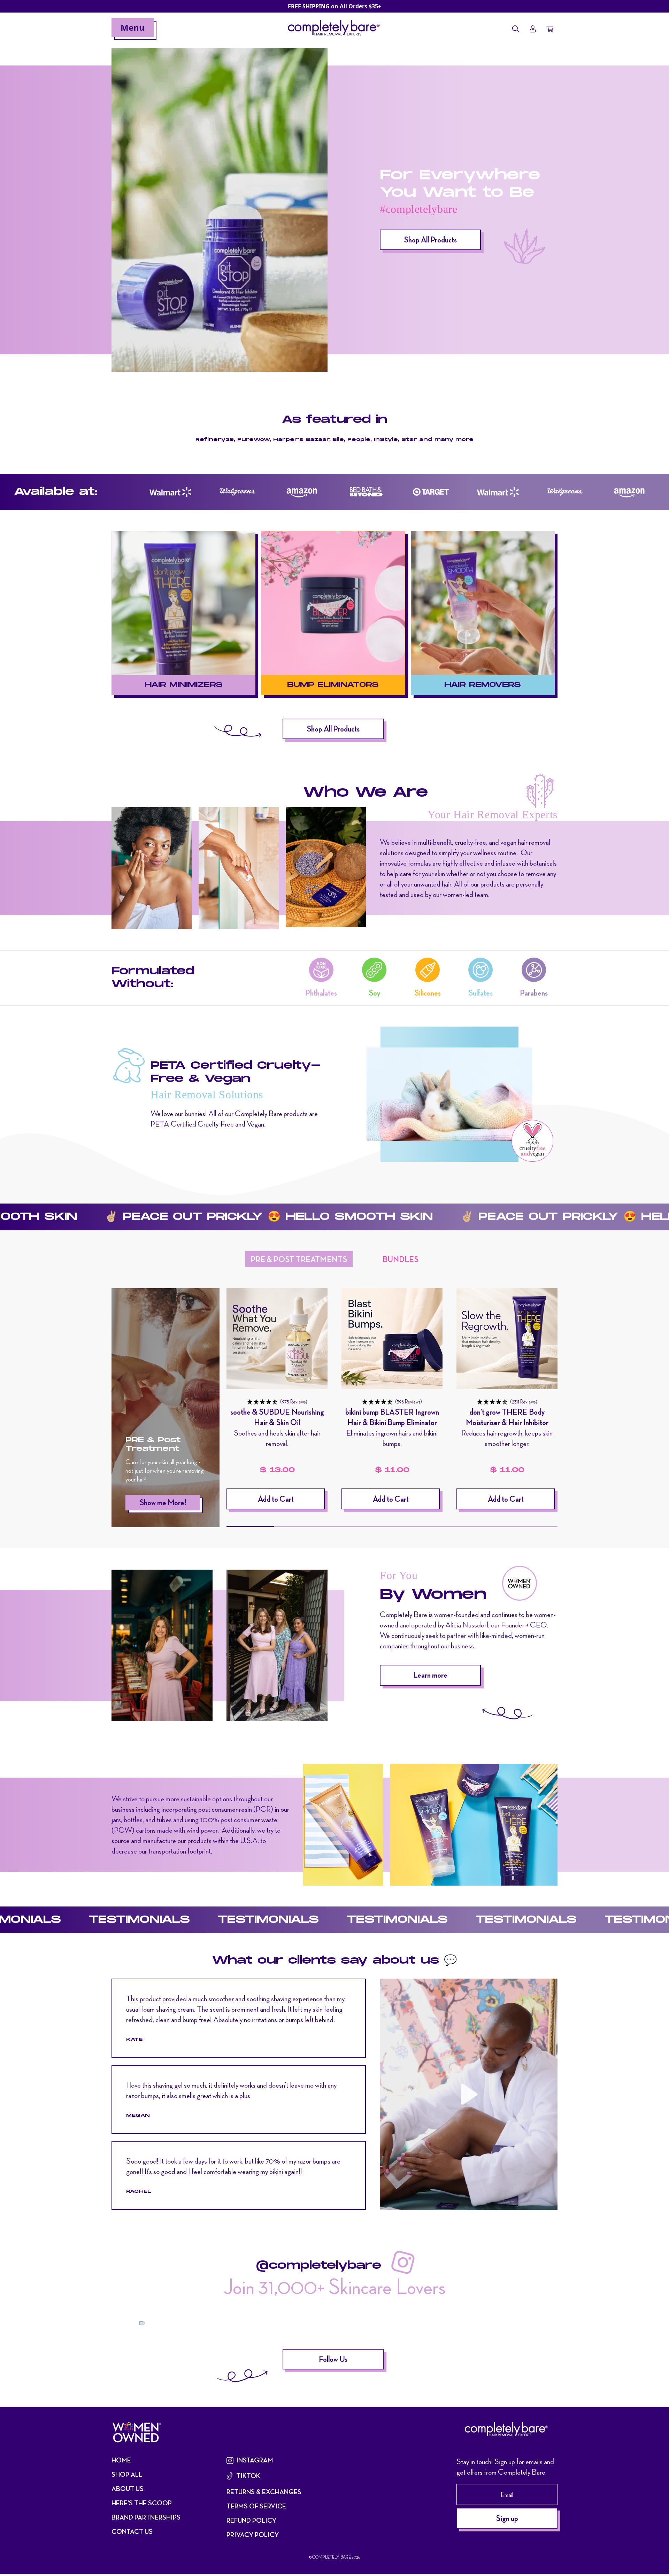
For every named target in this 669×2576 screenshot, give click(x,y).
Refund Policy (251, 2520)
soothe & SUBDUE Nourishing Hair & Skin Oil (277, 1417)
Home (121, 2460)
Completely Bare (332, 2557)
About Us (128, 2489)
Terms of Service (256, 2506)
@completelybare (318, 2266)
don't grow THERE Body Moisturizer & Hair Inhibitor (507, 1417)
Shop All (127, 2474)
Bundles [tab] (401, 1259)
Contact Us (132, 2532)
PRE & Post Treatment (153, 1444)
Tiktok (248, 2476)
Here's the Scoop (142, 2503)
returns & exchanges (264, 2492)
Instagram (255, 2460)
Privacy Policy (253, 2535)
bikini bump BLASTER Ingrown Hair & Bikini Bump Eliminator (392, 1417)
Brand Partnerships (146, 2517)
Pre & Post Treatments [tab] (299, 1259)
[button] (277, 1401)
